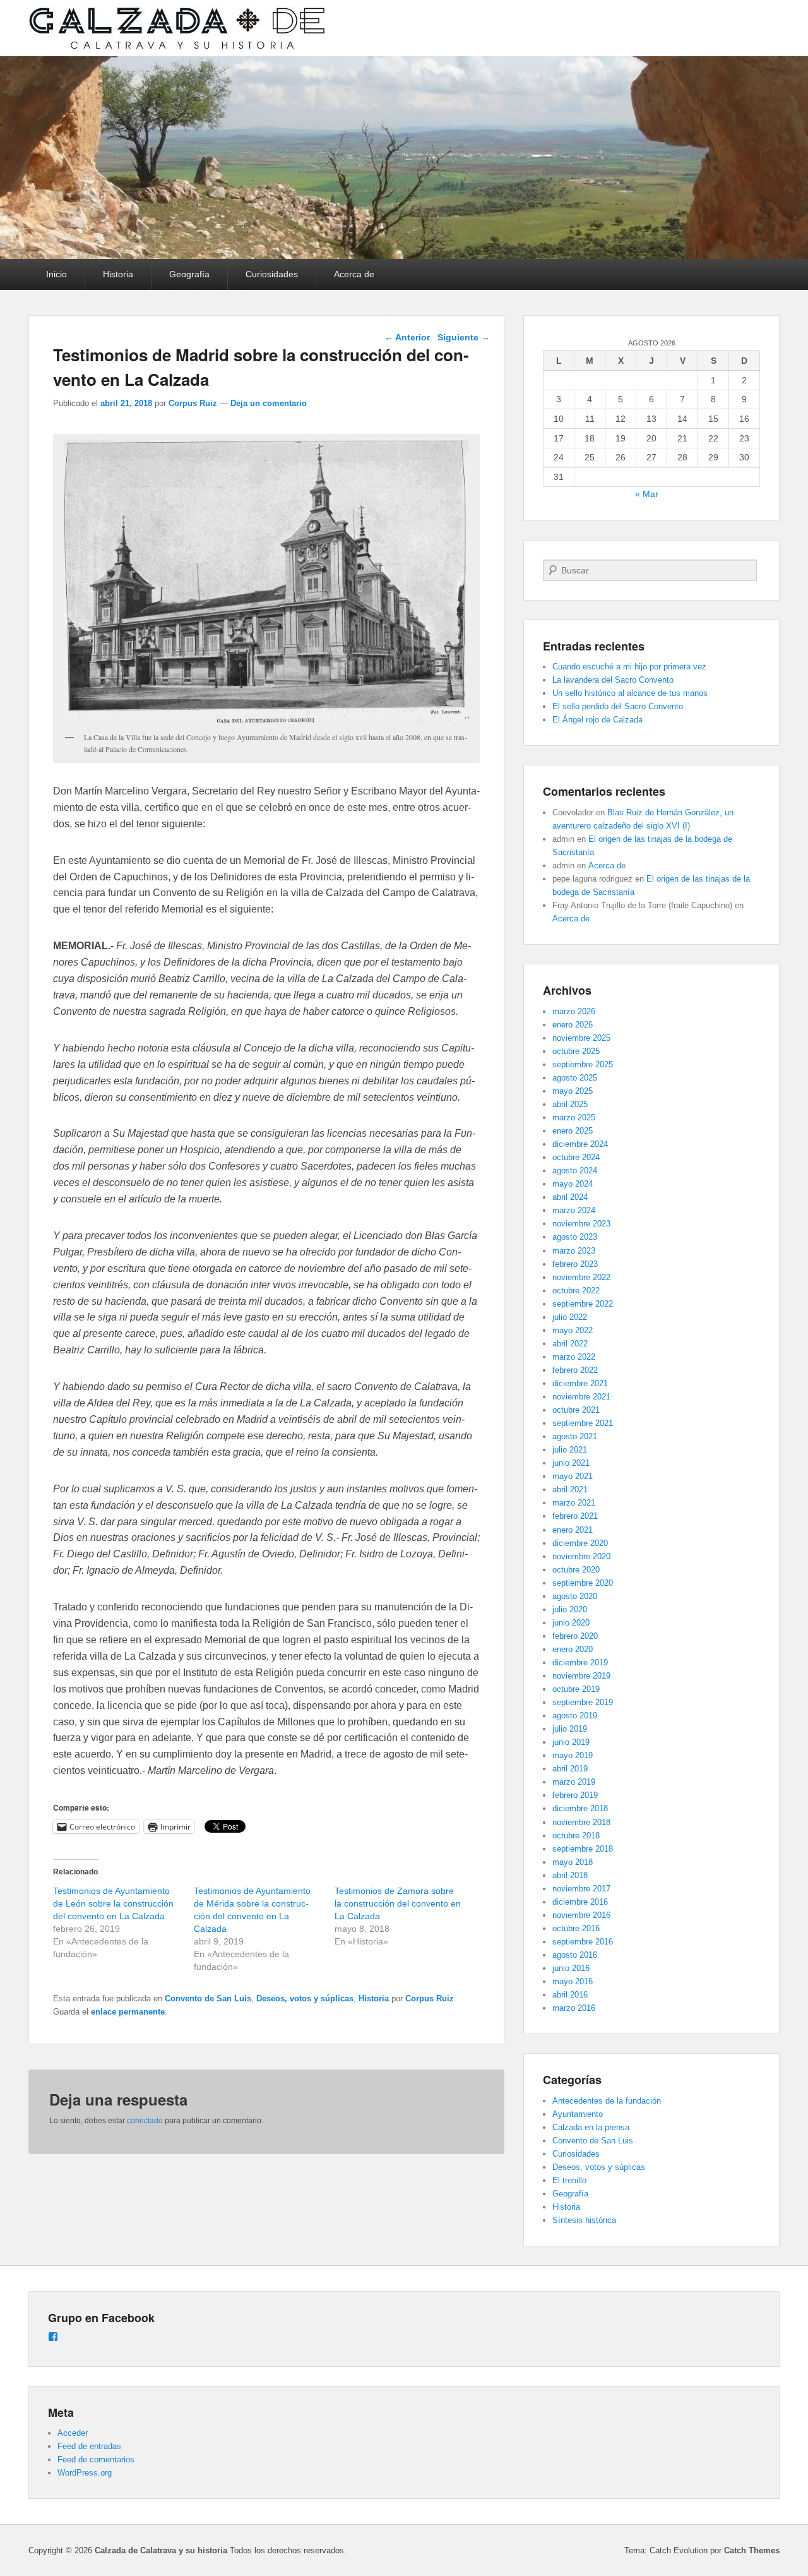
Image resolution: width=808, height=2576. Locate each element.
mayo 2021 (573, 1476)
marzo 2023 (574, 1251)
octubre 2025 (576, 1051)
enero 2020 (573, 1649)
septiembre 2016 (583, 1942)
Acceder (73, 2433)
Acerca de (354, 274)
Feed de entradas (89, 2446)
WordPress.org (85, 2473)
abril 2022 (570, 1344)
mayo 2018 (573, 1862)
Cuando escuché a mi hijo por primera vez (629, 667)
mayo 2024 (573, 1184)
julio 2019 (570, 1729)
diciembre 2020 (580, 1543)
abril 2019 (570, 1769)
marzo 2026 (574, 1011)
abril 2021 (570, 1489)
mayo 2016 (573, 1981)
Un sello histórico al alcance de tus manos (630, 693)
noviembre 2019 (581, 1676)
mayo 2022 (573, 1330)
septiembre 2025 (583, 1064)
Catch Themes (752, 2550)
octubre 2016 (576, 1928)
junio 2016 (571, 1968)
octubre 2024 (576, 1157)
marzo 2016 (574, 2008)
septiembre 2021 (583, 1423)
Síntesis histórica (584, 2220)
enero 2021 (573, 1530)
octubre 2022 (576, 1291)
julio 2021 (570, 1450)
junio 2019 (571, 1742)
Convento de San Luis (208, 1998)
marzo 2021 (574, 1503)
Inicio (56, 274)
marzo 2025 (574, 1117)
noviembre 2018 (581, 1822)
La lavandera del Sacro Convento (613, 680)
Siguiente (464, 337)
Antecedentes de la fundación (607, 2101)
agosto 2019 (575, 1716)
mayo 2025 (573, 1091)
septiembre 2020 (583, 1583)
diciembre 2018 (580, 1808)
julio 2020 (570, 1609)
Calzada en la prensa (591, 2127)
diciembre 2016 (580, 1902)
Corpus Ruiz (193, 403)
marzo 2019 (574, 1782)
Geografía (189, 274)
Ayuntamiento (578, 2114)
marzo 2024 (574, 1210)
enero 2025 (573, 1131)
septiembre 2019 (583, 1702)
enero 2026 (573, 1025)
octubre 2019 (576, 1689)
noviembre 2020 (581, 1556)
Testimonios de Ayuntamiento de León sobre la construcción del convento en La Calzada (113, 1903)
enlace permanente (128, 2012)
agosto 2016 (575, 1955)
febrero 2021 (575, 1516)
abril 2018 (570, 1875)
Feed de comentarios (96, 2459)
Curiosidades (272, 274)
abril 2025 (570, 1104)
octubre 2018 (576, 1836)
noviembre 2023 (581, 1224)
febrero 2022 (575, 1370)
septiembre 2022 (583, 1304)
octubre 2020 (576, 1570)
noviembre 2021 (581, 1397)
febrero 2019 (575, 1795)
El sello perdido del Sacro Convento (618, 706)
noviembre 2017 (581, 1889)
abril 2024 (570, 1197)
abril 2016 (570, 1995)
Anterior (407, 337)
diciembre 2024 (580, 1144)
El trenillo (569, 2180)
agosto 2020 (575, 1596)
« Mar (647, 494)
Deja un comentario (269, 403)
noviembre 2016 (581, 1915)
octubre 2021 (576, 1410)
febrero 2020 (575, 1636)
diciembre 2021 (580, 1383)
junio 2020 (571, 1623)
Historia (118, 274)
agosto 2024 (575, 1171)
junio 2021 (571, 1463)
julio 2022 (570, 1317)
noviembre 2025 (581, 1038)
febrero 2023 (575, 1264)
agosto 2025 (575, 1078)
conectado (145, 2121)
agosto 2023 (575, 1237)
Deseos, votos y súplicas (305, 1998)
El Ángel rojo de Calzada (597, 720)
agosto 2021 (575, 1436)
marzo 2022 (574, 1357)
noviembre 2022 (581, 1277)
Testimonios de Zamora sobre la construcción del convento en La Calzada (398, 1903)
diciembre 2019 (580, 1662)
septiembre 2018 (583, 1849)
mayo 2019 (573, 1755)
